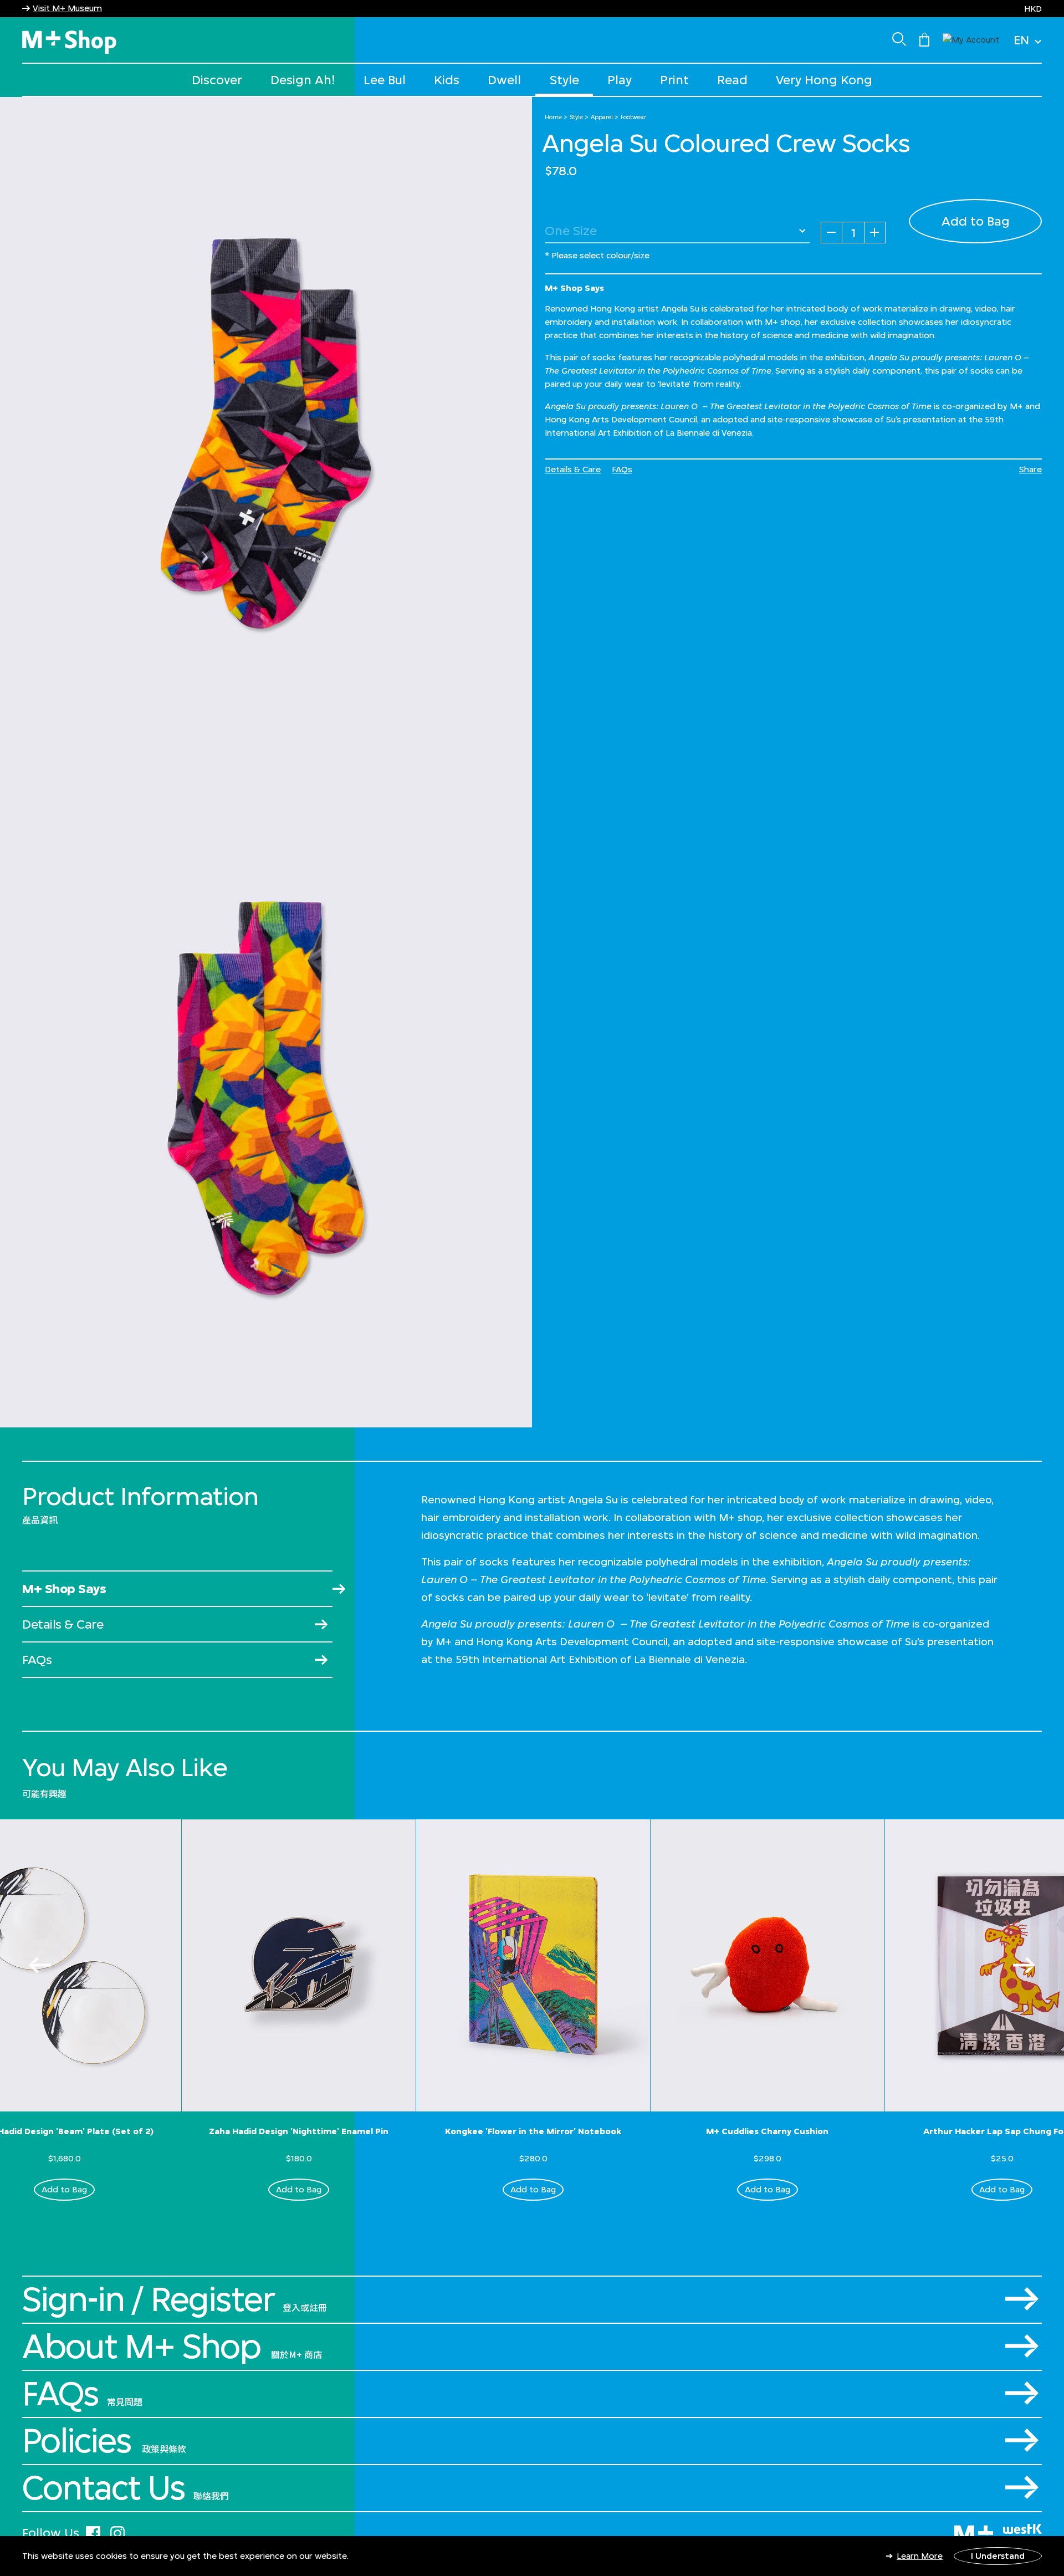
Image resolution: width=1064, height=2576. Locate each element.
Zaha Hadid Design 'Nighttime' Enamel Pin (299, 2131)
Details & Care (573, 469)
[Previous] (40, 1965)
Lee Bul (385, 80)
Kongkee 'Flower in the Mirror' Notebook (533, 2131)
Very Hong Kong (824, 80)
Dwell (504, 80)
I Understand (998, 2556)
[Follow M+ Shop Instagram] (117, 2531)
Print (674, 80)
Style (564, 80)
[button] (971, 39)
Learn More (920, 2556)
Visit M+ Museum (67, 8)
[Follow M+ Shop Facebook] (93, 2531)
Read (732, 80)
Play (620, 80)
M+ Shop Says (64, 1588)
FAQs (622, 469)
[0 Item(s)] (924, 39)
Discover (217, 80)
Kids (447, 80)
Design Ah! (303, 80)
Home (553, 117)
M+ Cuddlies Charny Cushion (767, 2131)
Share (1030, 469)
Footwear (633, 117)
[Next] (1024, 1965)
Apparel (602, 117)
